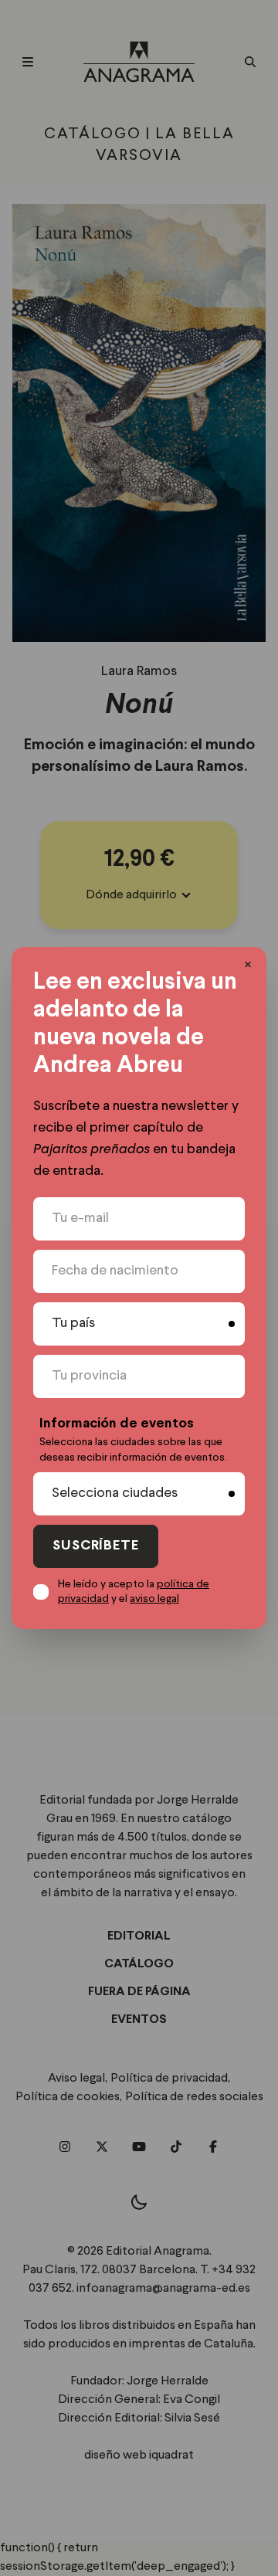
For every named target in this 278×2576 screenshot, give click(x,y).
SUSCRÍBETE (96, 1546)
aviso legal (154, 1599)
